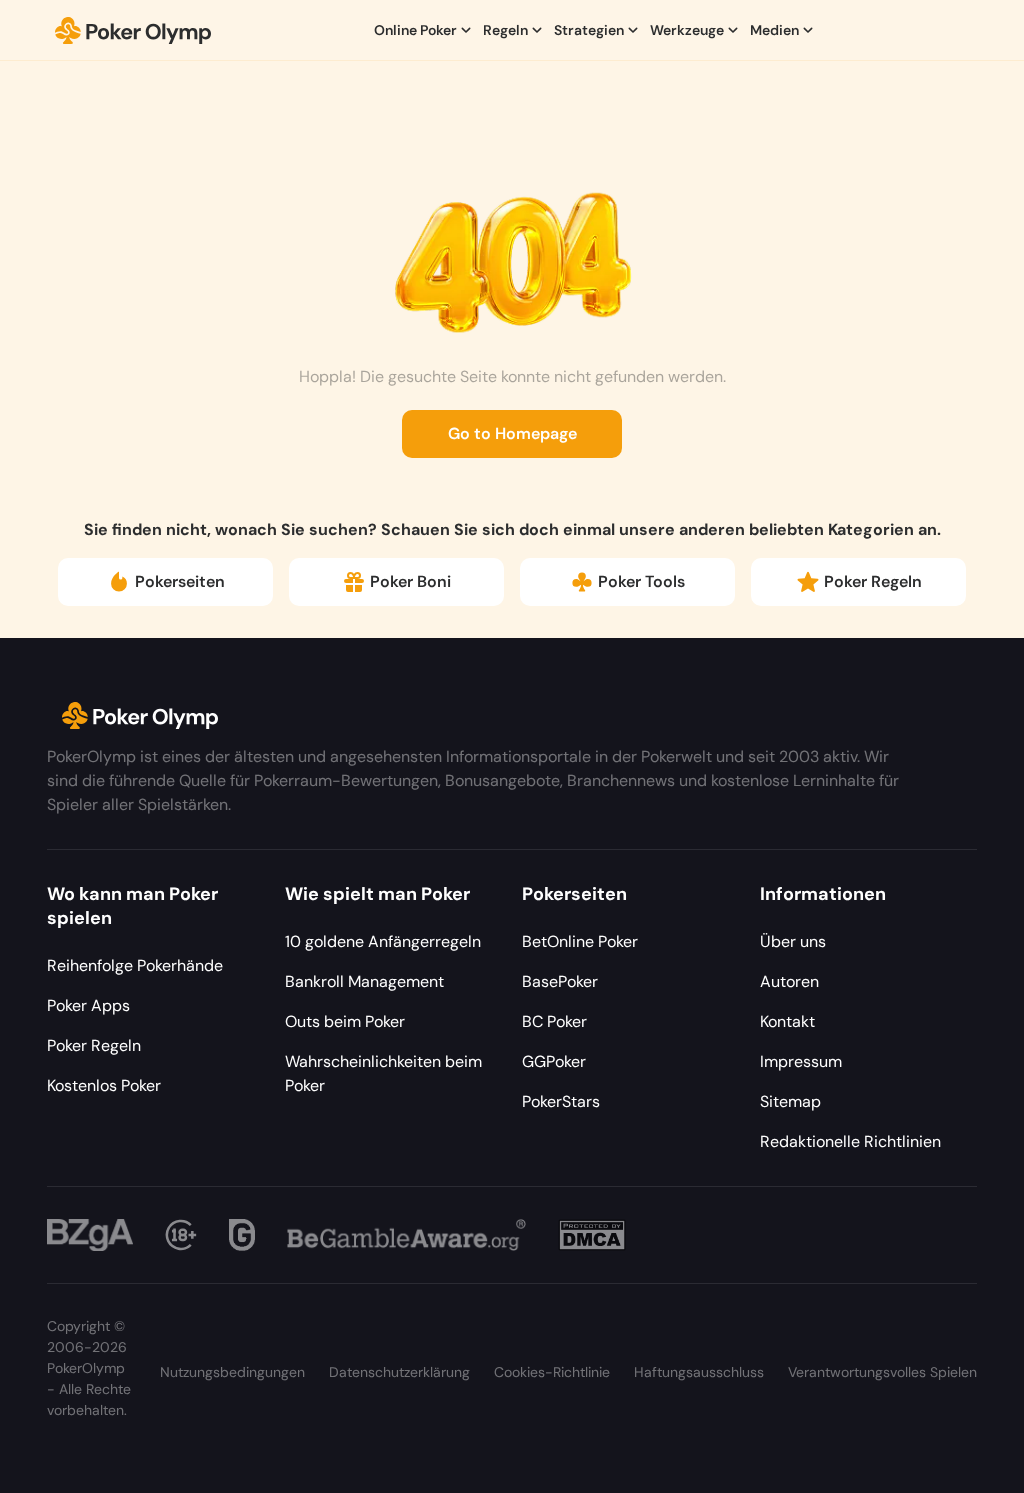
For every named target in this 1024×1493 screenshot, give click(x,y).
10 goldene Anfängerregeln (383, 941)
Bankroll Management (364, 981)
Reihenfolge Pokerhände (135, 965)
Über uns (793, 941)
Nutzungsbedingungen (232, 1372)
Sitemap (790, 1101)
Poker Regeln (873, 581)
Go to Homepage (512, 433)
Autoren (789, 981)
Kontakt (787, 1021)
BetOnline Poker (580, 941)
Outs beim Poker (345, 1021)
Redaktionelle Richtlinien (850, 1141)
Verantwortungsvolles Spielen (882, 1372)
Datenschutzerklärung (399, 1372)
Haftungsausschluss (699, 1372)
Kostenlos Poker (104, 1085)
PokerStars (561, 1101)
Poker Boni (410, 581)
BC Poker (554, 1021)
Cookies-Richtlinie (552, 1372)
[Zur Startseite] (133, 30)
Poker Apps (88, 1005)
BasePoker (560, 981)
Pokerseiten (180, 581)
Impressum (801, 1061)
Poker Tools (641, 581)
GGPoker (554, 1061)
